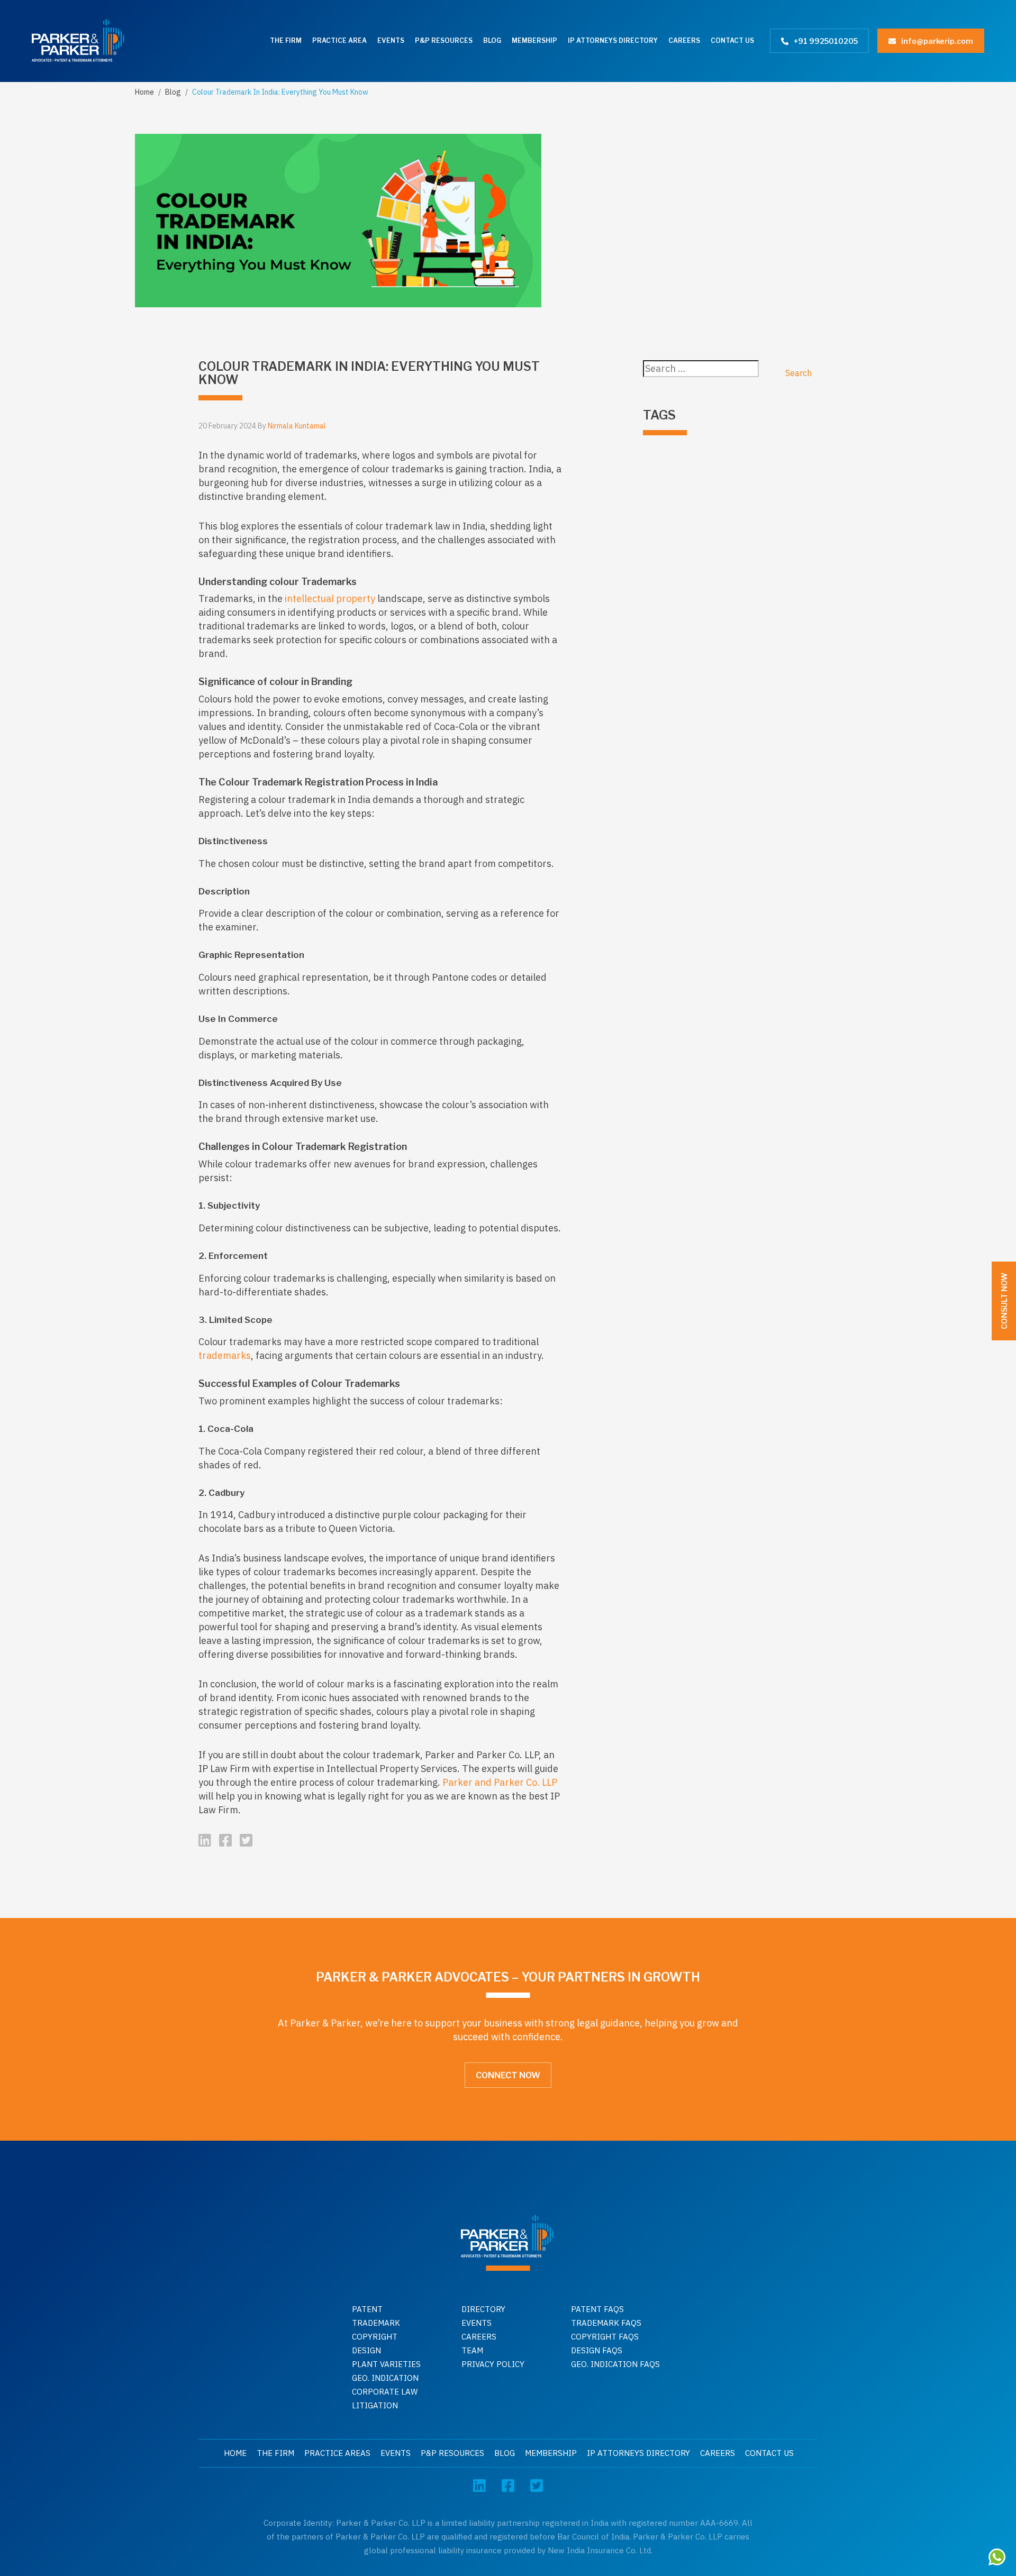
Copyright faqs (605, 2337)
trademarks (225, 1355)
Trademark (376, 2323)
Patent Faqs (597, 2309)
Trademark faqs (606, 2323)
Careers (684, 40)
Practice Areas (337, 2453)
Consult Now (1004, 1301)
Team (472, 2350)
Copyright (375, 2337)
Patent (367, 2309)
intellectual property (330, 599)
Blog (492, 40)
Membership (534, 40)
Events (391, 40)
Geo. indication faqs (615, 2364)
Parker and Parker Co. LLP (500, 1782)
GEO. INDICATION (385, 2378)
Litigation (375, 2405)
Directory (483, 2309)
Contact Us (732, 40)
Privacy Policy (493, 2364)
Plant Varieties (386, 2364)
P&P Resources (444, 40)
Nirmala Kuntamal (297, 426)
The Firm (286, 40)
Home (144, 92)
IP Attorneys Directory (613, 40)
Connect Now (508, 2075)
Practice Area (339, 40)
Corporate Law (385, 2392)
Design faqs (597, 2350)
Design (366, 2350)
